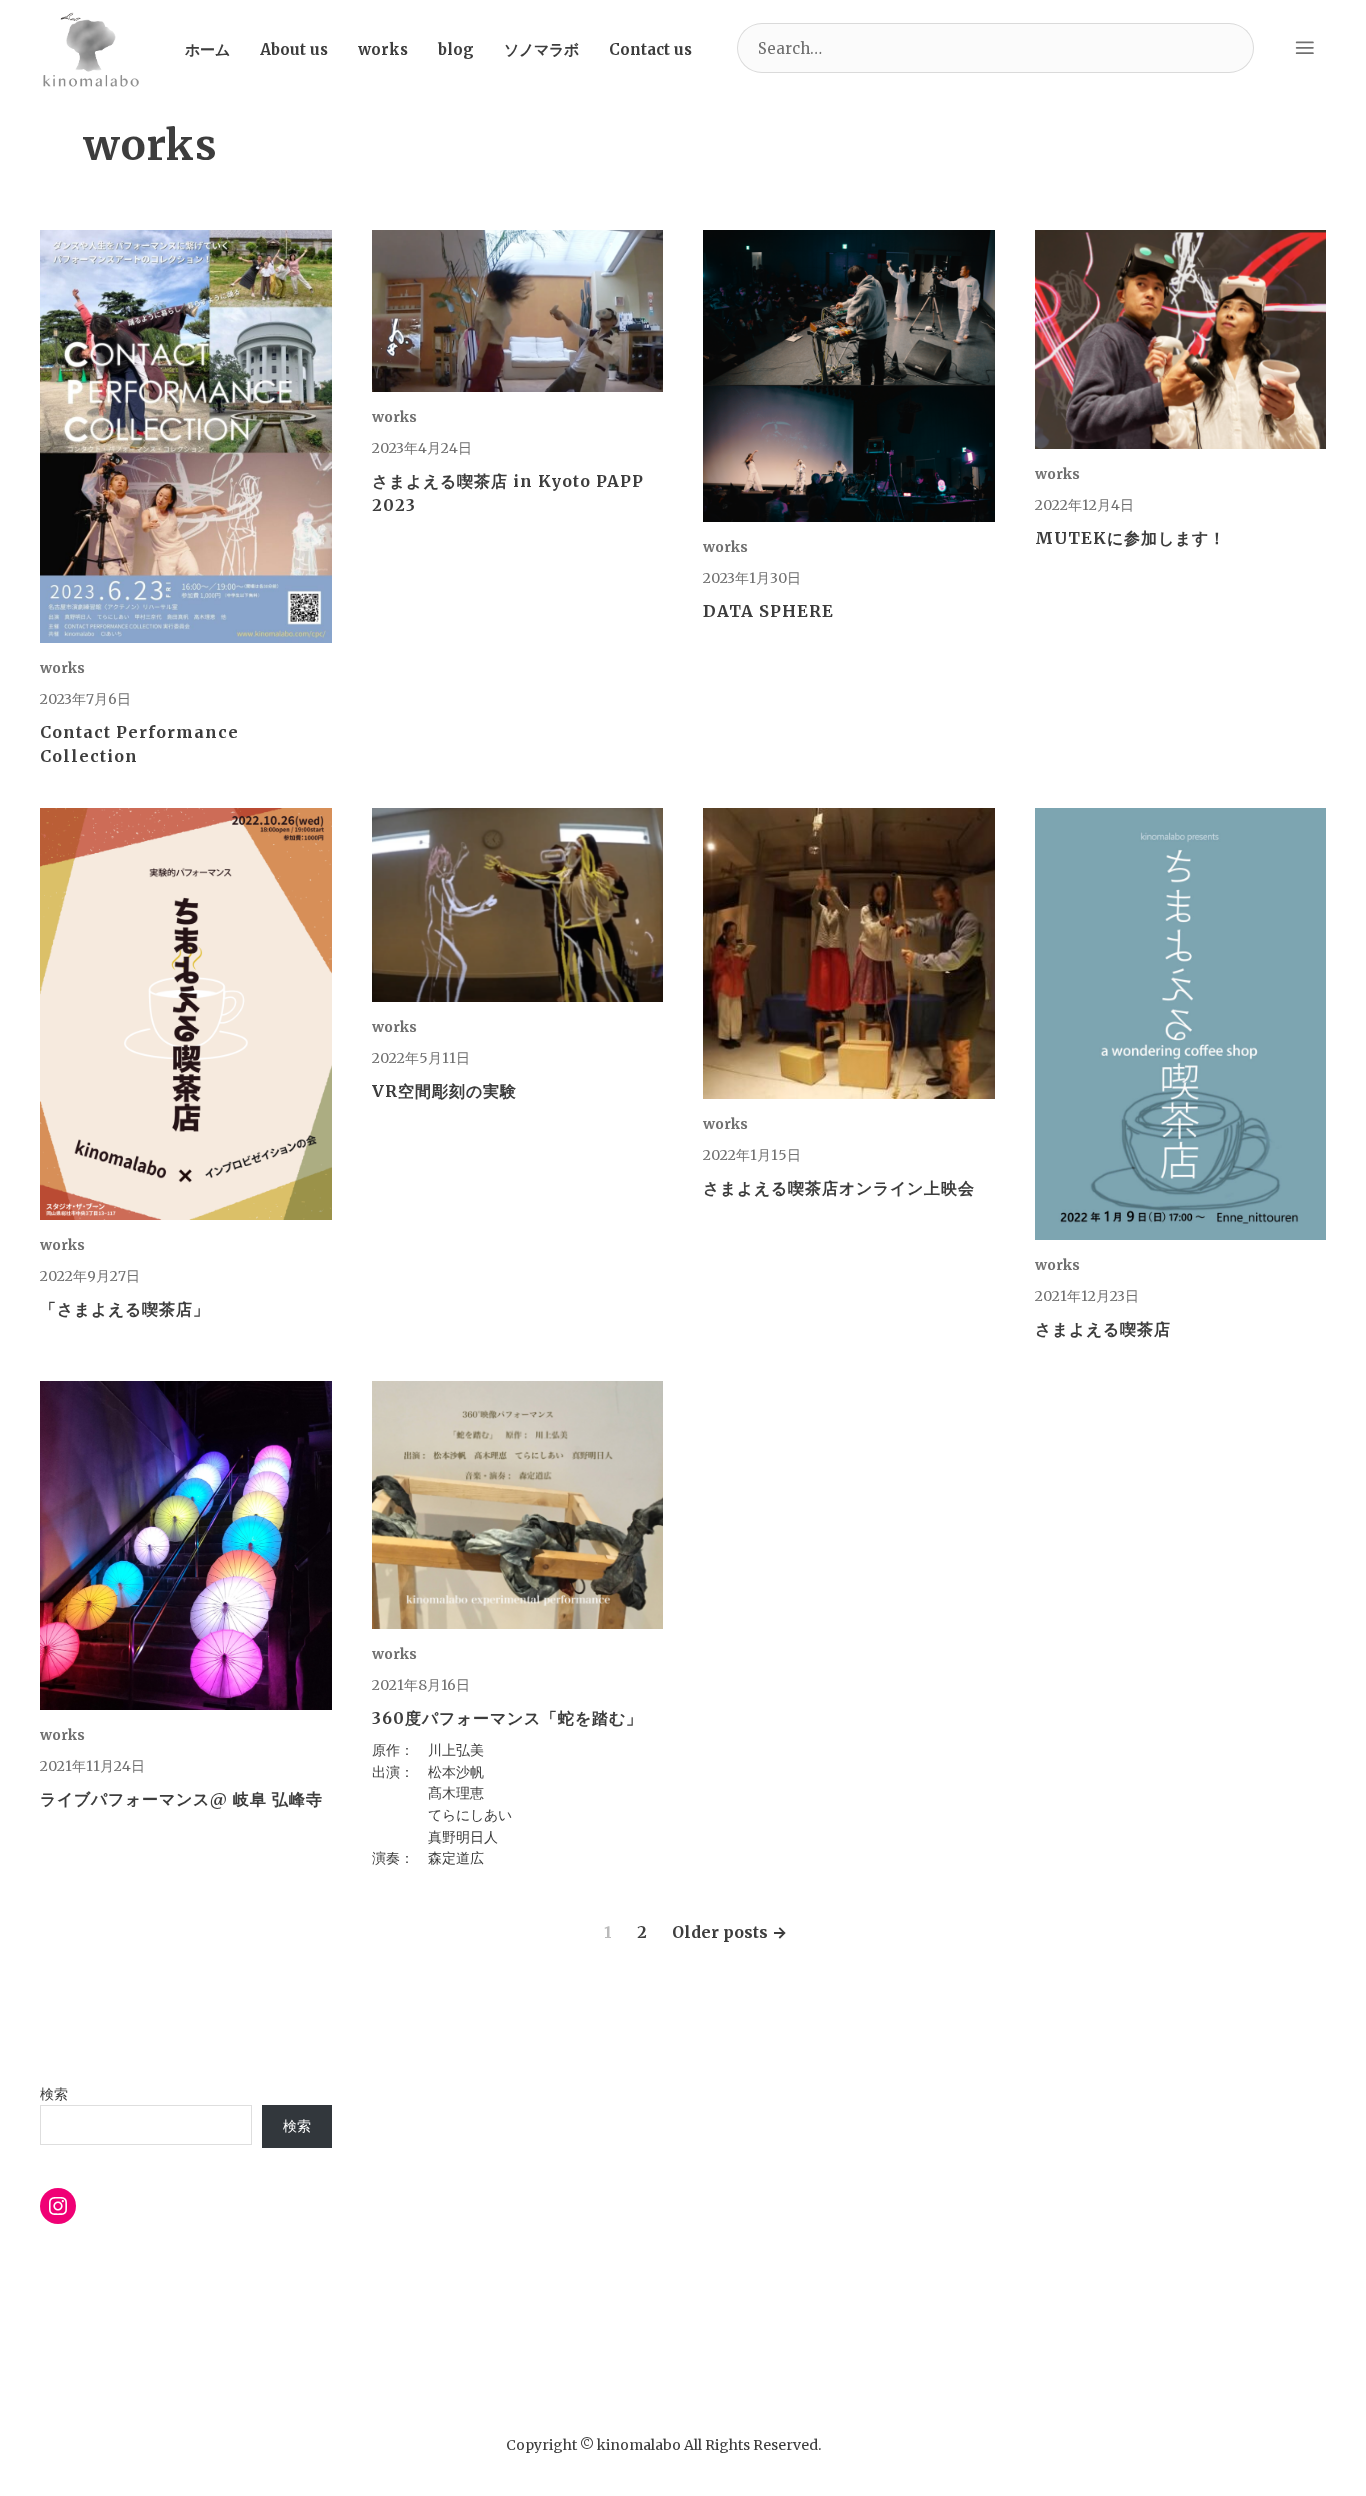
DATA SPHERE (768, 611)
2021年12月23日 (1087, 1296)
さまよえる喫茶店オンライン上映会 (839, 1188)
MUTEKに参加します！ (1130, 538)
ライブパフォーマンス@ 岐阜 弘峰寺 (181, 1799)
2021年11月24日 (92, 1766)
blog (456, 49)
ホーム (207, 49)
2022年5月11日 (421, 1058)
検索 (54, 2094)
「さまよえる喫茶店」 (125, 1309)
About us (294, 49)
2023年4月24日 (422, 448)
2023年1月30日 (752, 578)
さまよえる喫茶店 (1103, 1329)
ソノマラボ (541, 49)
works (383, 49)
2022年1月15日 (752, 1155)
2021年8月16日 (421, 1685)
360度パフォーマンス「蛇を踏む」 (507, 1718)
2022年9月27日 (90, 1276)
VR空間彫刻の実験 (444, 1091)
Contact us (650, 49)
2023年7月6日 (85, 699)
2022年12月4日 (1084, 505)
